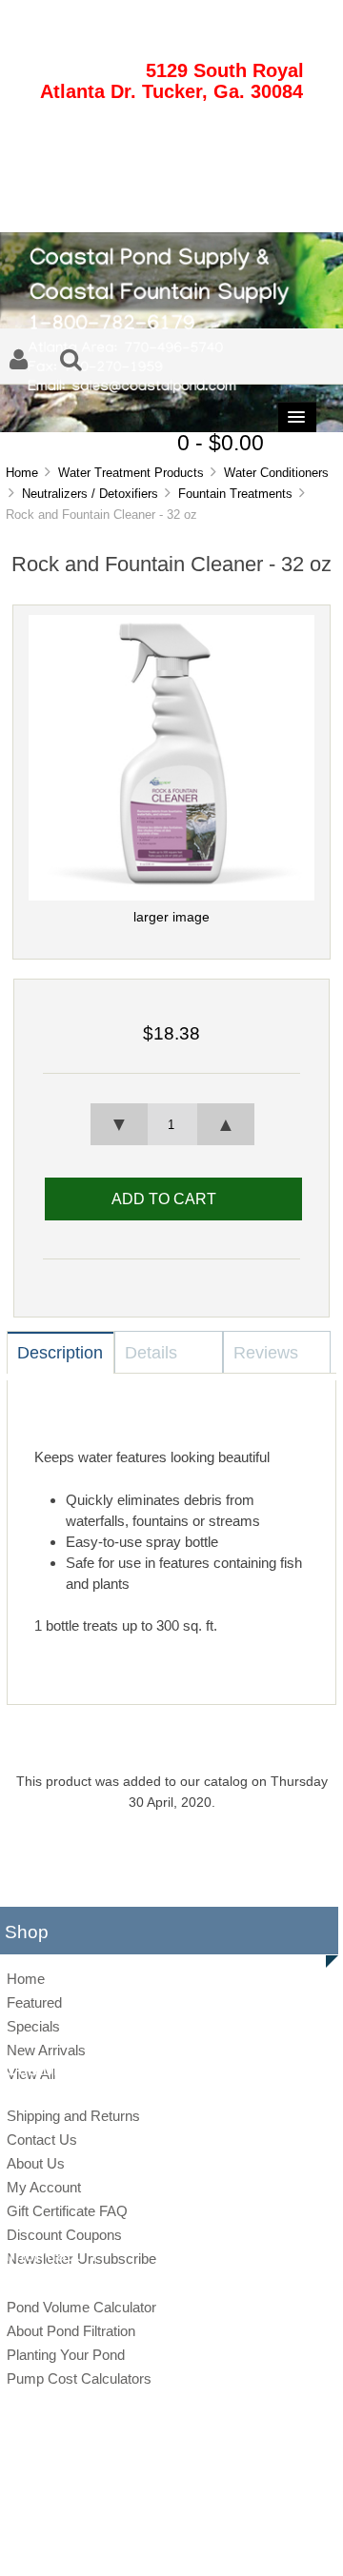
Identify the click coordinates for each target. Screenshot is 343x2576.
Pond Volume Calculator (81, 2307)
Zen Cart (303, 2510)
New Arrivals (46, 2050)
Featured (34, 2002)
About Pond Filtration (71, 2331)
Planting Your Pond (66, 2355)
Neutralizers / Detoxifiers (90, 494)
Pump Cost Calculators (79, 2378)
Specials (33, 2026)
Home (22, 473)
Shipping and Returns (73, 2116)
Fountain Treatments (235, 494)
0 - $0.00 (221, 443)
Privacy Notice (151, 2542)
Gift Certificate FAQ (67, 2211)
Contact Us (42, 2140)
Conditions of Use (238, 2542)
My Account (44, 2187)
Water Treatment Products (131, 473)
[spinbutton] (171, 1124)
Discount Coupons (64, 2235)
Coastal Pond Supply (157, 2510)
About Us (36, 2163)
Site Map (84, 2542)
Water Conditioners (276, 473)
